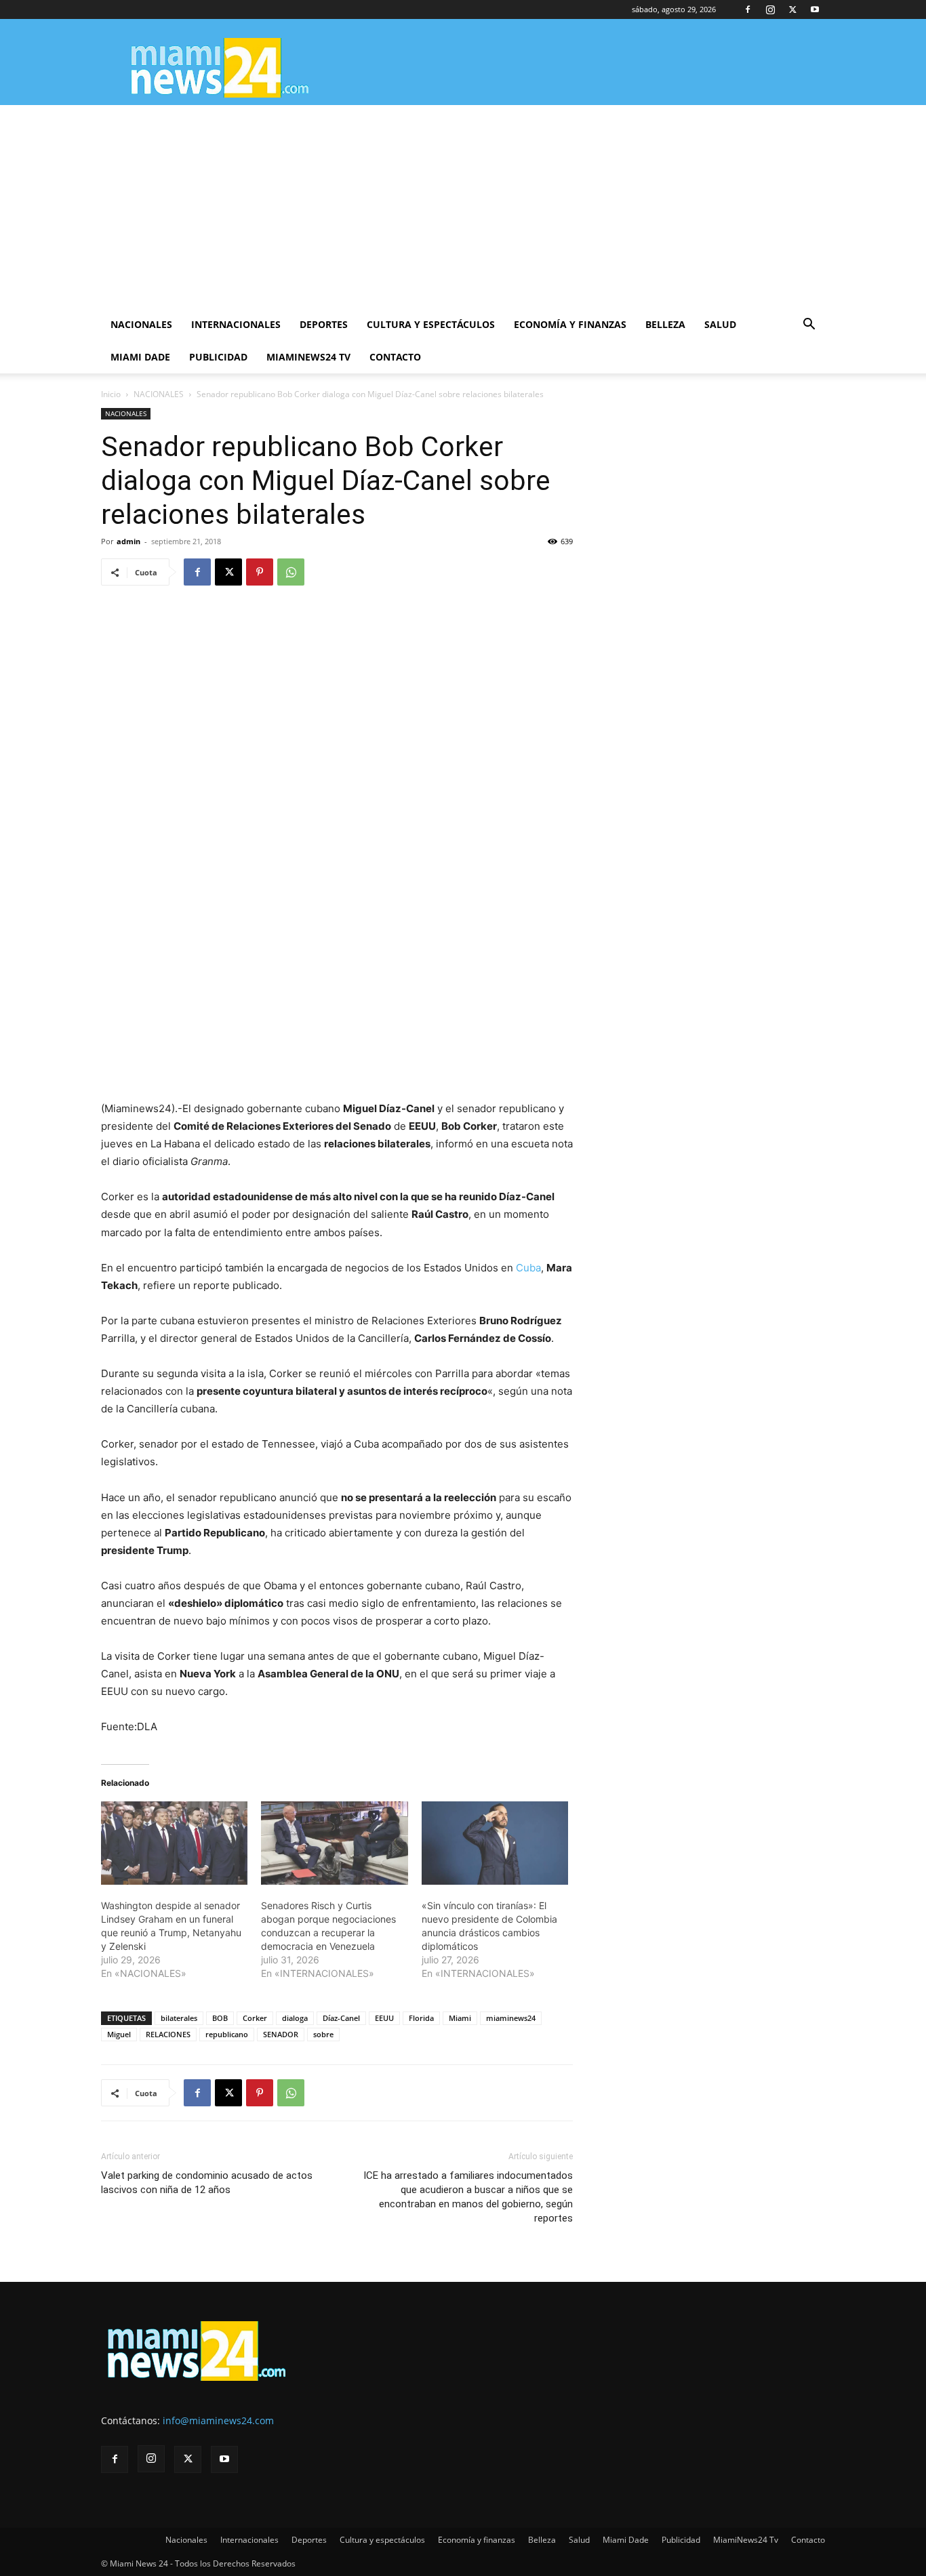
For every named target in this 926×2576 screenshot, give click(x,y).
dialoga (295, 2018)
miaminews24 (511, 2018)
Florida (421, 2018)
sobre (323, 2034)
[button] (809, 326)
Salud (720, 324)
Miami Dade (140, 357)
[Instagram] (770, 9)
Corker (255, 2018)
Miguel (119, 2034)
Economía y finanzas (570, 324)
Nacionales (141, 324)
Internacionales (236, 324)
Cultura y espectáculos (431, 324)
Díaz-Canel (341, 2018)
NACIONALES (159, 394)
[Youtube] (815, 9)
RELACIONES (168, 2034)
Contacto (395, 357)
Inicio (111, 394)
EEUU (384, 2018)
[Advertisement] (463, 207)
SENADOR (281, 2034)
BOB (220, 2018)
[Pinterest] (260, 572)
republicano (227, 2034)
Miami (460, 2018)
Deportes (324, 324)
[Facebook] (748, 9)
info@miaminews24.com (218, 2420)
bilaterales (179, 2018)
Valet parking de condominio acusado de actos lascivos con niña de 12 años (207, 2183)
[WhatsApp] (291, 572)
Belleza (665, 324)
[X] (792, 9)
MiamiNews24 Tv (308, 357)
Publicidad (218, 357)
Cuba (528, 1268)
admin (128, 541)
